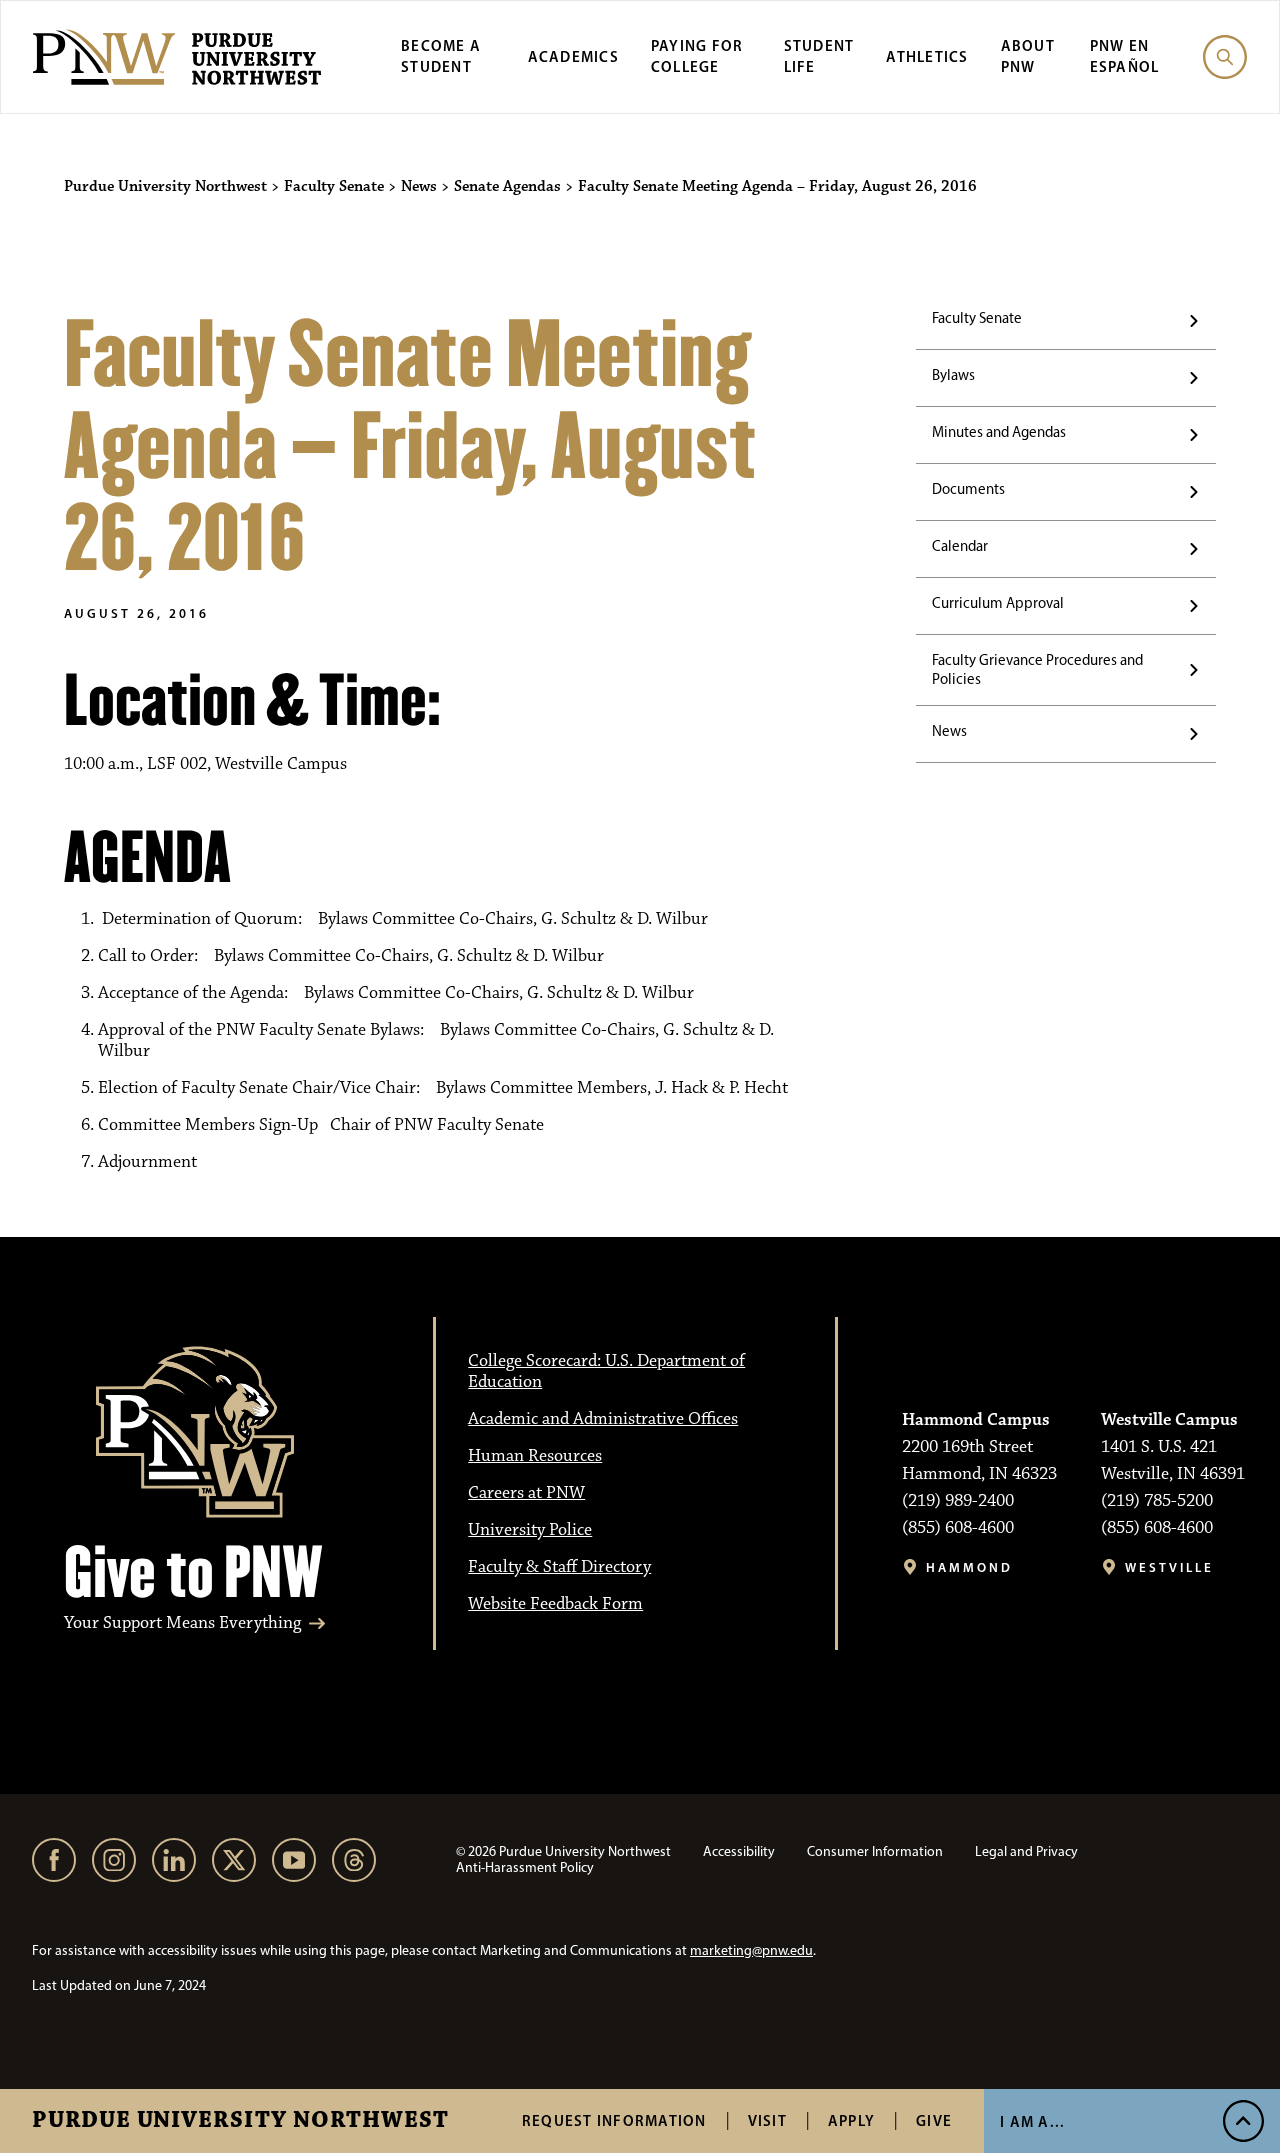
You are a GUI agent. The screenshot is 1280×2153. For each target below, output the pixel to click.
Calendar (960, 546)
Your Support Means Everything (182, 1623)
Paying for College (697, 56)
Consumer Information (875, 1851)
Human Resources (535, 1456)
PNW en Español (1125, 56)
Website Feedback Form (555, 1604)
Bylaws (953, 375)
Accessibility (739, 1851)
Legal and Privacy (1026, 1851)
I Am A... (1032, 2121)
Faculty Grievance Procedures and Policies (1037, 669)
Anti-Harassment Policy (525, 1867)
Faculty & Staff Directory (559, 1567)
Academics (573, 56)
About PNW (1028, 56)
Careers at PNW (526, 1493)
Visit (767, 2120)
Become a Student (441, 56)
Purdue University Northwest (240, 2121)
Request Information (614, 2120)
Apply (851, 2120)
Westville (1169, 1567)
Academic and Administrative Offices (603, 1419)
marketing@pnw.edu (751, 1950)
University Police (530, 1530)
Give (934, 2120)
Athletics (927, 56)
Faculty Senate (977, 318)
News (949, 731)
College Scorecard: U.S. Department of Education (606, 1371)
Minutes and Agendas (999, 432)
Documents (968, 489)
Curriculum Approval (998, 603)
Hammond (969, 1567)
